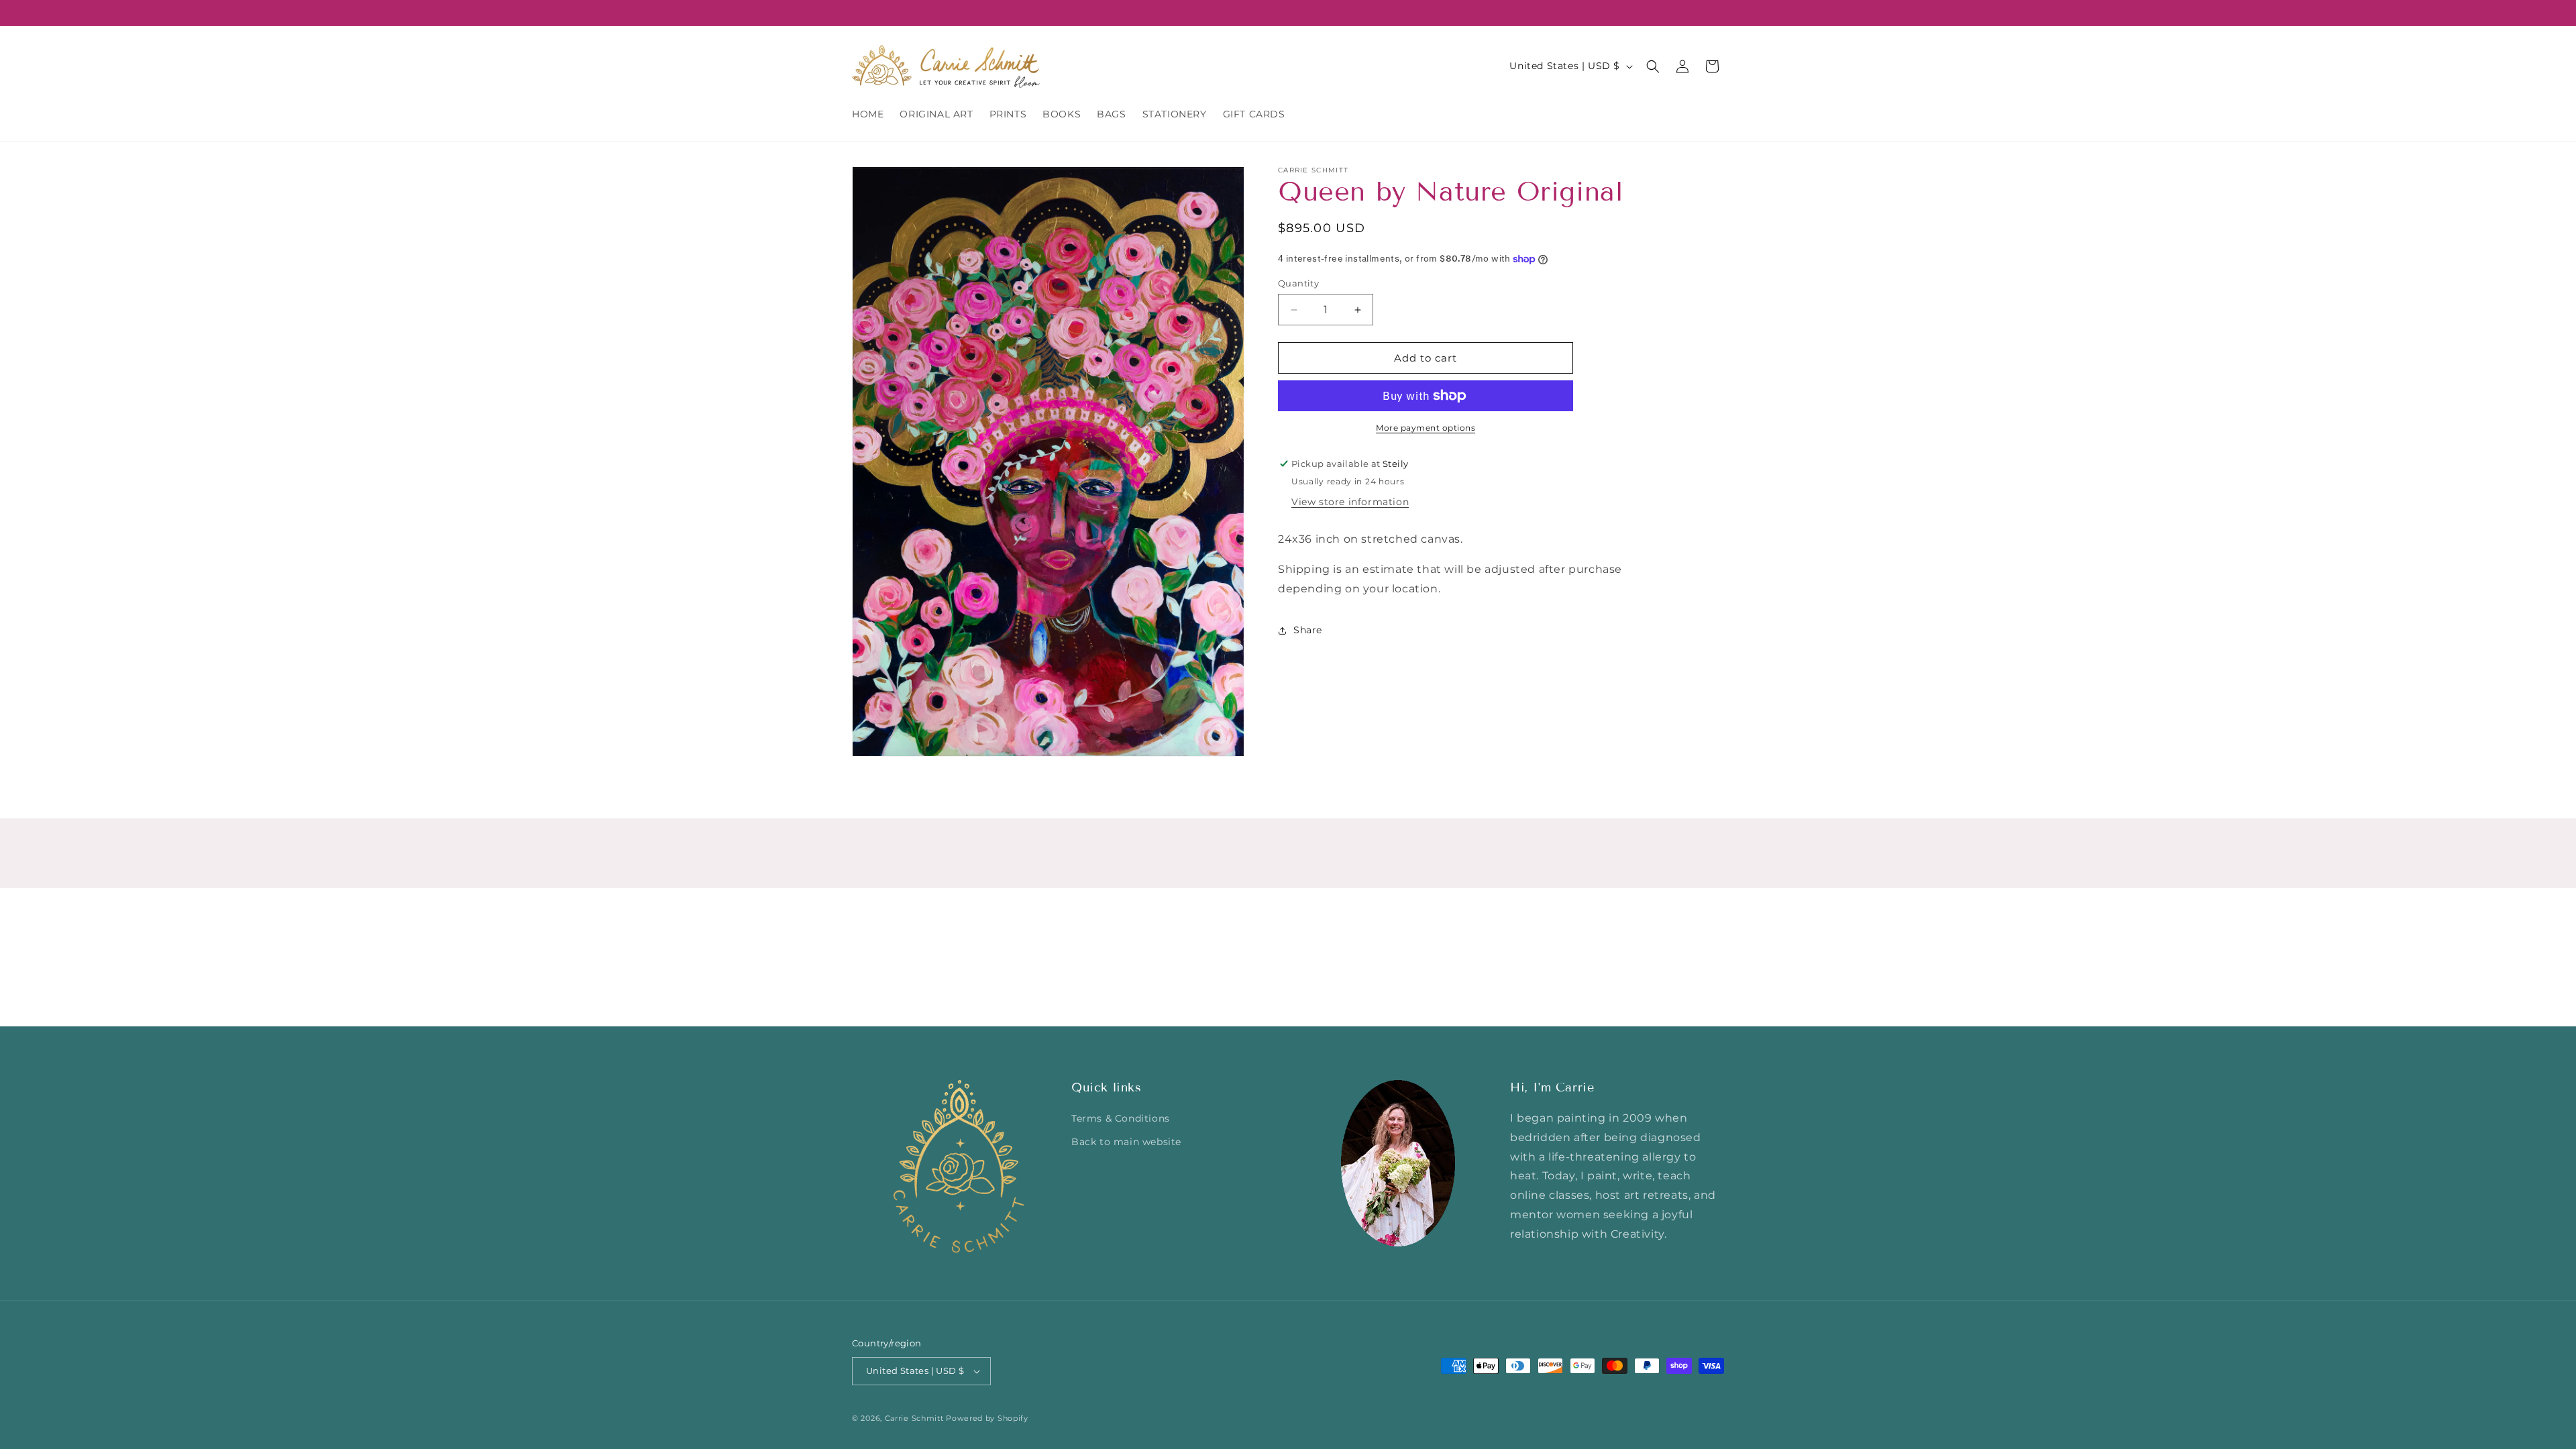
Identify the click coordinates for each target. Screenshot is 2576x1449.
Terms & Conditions (1121, 1118)
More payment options (1426, 428)
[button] (1653, 66)
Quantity (1298, 283)
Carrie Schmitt (914, 1418)
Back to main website (1126, 1142)
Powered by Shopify (987, 1418)
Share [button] (1308, 630)
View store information (1350, 502)
